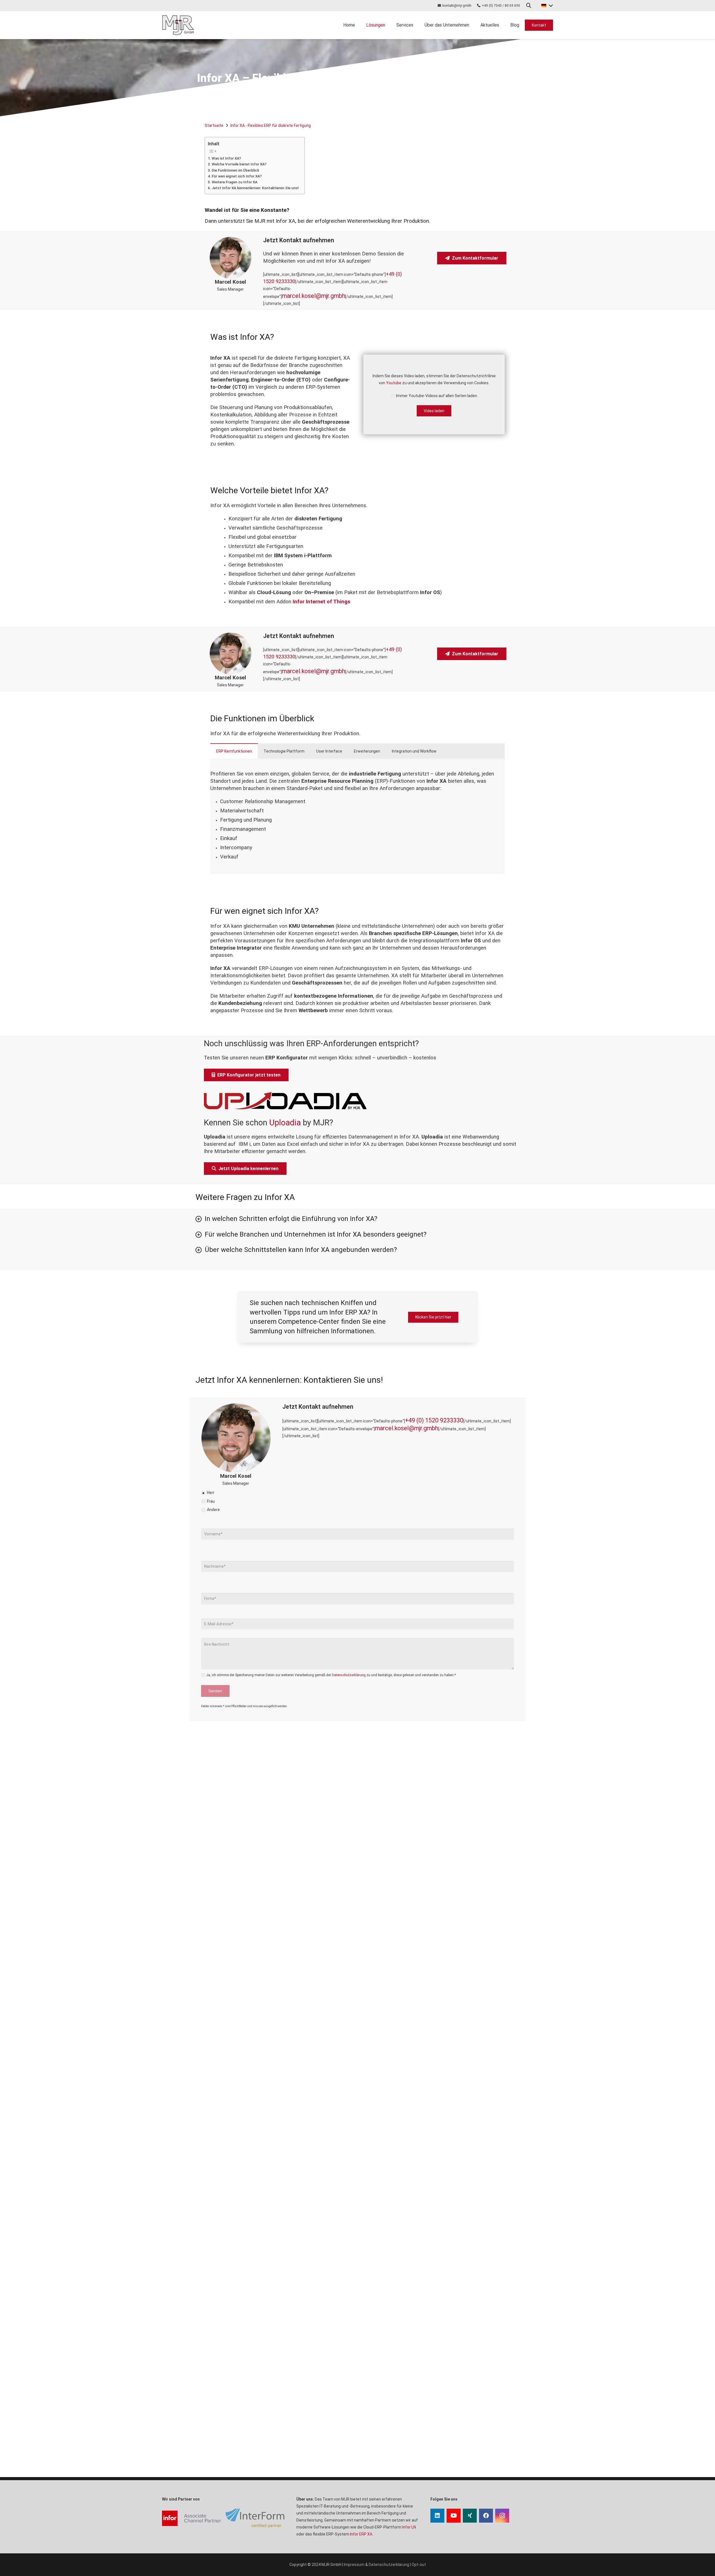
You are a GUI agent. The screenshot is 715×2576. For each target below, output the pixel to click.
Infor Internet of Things (321, 602)
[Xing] (470, 2516)
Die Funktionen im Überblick (235, 170)
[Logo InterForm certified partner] (255, 2518)
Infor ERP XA (361, 2534)
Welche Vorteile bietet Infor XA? (239, 164)
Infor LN (409, 2527)
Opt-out (419, 2565)
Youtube (394, 383)
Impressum (354, 2565)
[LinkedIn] (437, 2516)
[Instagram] (502, 2516)
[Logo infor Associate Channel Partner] (191, 2518)
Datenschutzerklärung (349, 1675)
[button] (529, 5)
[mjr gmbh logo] (178, 25)
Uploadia (285, 1123)
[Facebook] (486, 2516)
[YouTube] (454, 2516)
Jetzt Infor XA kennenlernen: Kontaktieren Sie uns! (255, 188)
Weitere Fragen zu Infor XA (235, 182)
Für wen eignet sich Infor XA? (237, 176)
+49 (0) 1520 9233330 (434, 1420)
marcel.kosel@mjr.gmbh (314, 296)
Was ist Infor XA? (226, 158)
